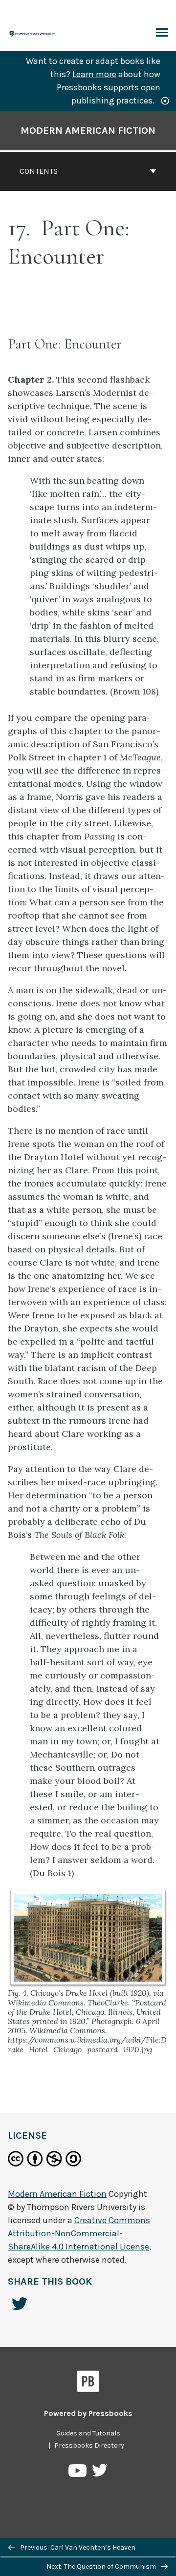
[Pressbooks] (88, 2383)
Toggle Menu (162, 33)
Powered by (88, 2413)
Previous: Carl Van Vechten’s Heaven (77, 2547)
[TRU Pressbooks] (33, 33)
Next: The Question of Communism (102, 2566)
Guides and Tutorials (88, 2433)
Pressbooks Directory (89, 2445)
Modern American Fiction (88, 131)
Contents (39, 171)
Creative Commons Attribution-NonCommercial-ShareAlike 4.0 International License (79, 2233)
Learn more (94, 74)
